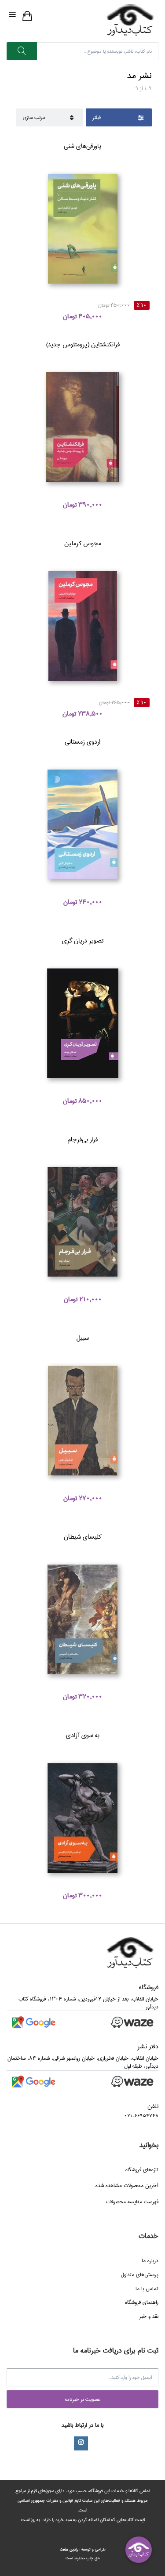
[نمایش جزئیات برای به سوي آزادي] (82, 1818)
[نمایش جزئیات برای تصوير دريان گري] (82, 1023)
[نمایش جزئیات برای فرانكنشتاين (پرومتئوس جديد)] (82, 427)
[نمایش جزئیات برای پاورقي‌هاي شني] (82, 228)
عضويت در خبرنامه (82, 2399)
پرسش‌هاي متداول (139, 2275)
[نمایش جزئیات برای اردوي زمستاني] (82, 825)
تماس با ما (147, 2289)
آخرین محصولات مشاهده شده (127, 2186)
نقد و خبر (149, 2316)
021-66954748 (141, 2116)
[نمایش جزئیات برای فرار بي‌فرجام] (82, 1222)
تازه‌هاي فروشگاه (142, 2170)
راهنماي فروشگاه (142, 2302)
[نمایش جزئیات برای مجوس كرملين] (82, 626)
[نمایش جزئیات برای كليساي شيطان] (82, 1619)
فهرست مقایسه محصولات (132, 2202)
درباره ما (150, 2261)
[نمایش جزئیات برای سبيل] (82, 1421)
